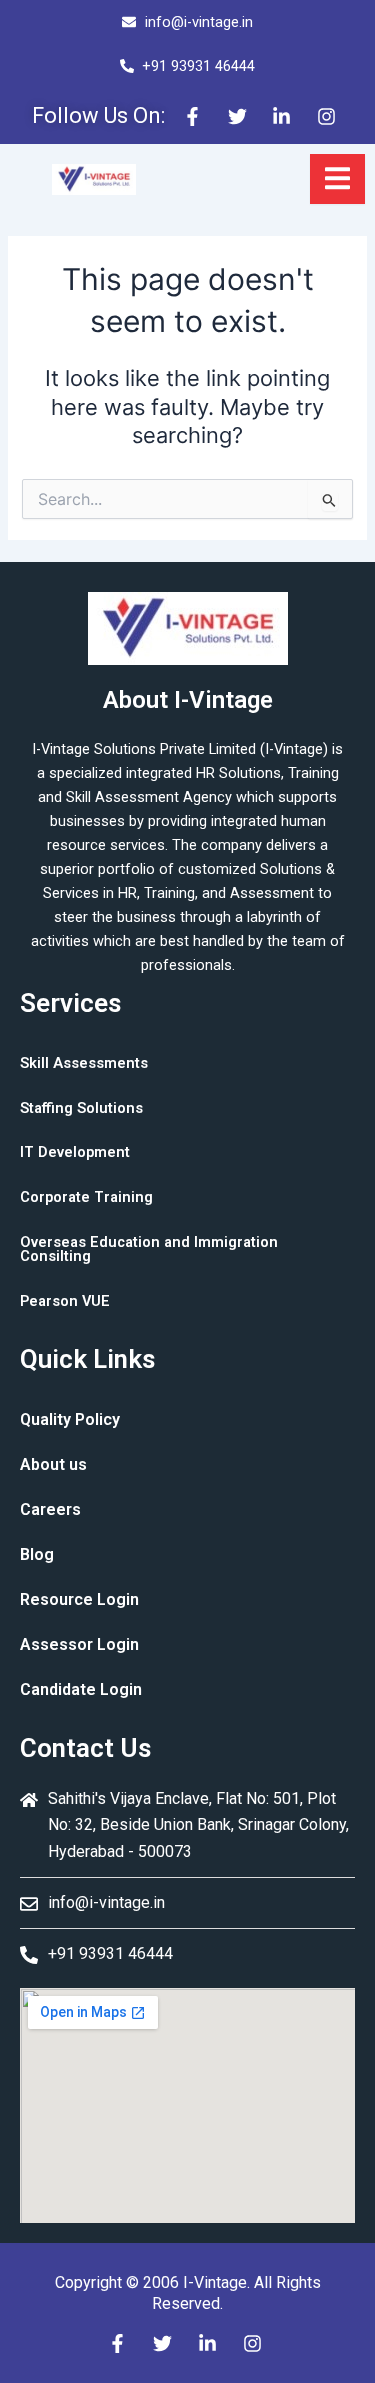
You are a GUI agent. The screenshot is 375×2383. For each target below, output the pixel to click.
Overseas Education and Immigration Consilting (149, 1249)
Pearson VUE (65, 1301)
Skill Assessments (84, 1063)
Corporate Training (86, 1197)
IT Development (75, 1152)
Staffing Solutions (81, 1108)
